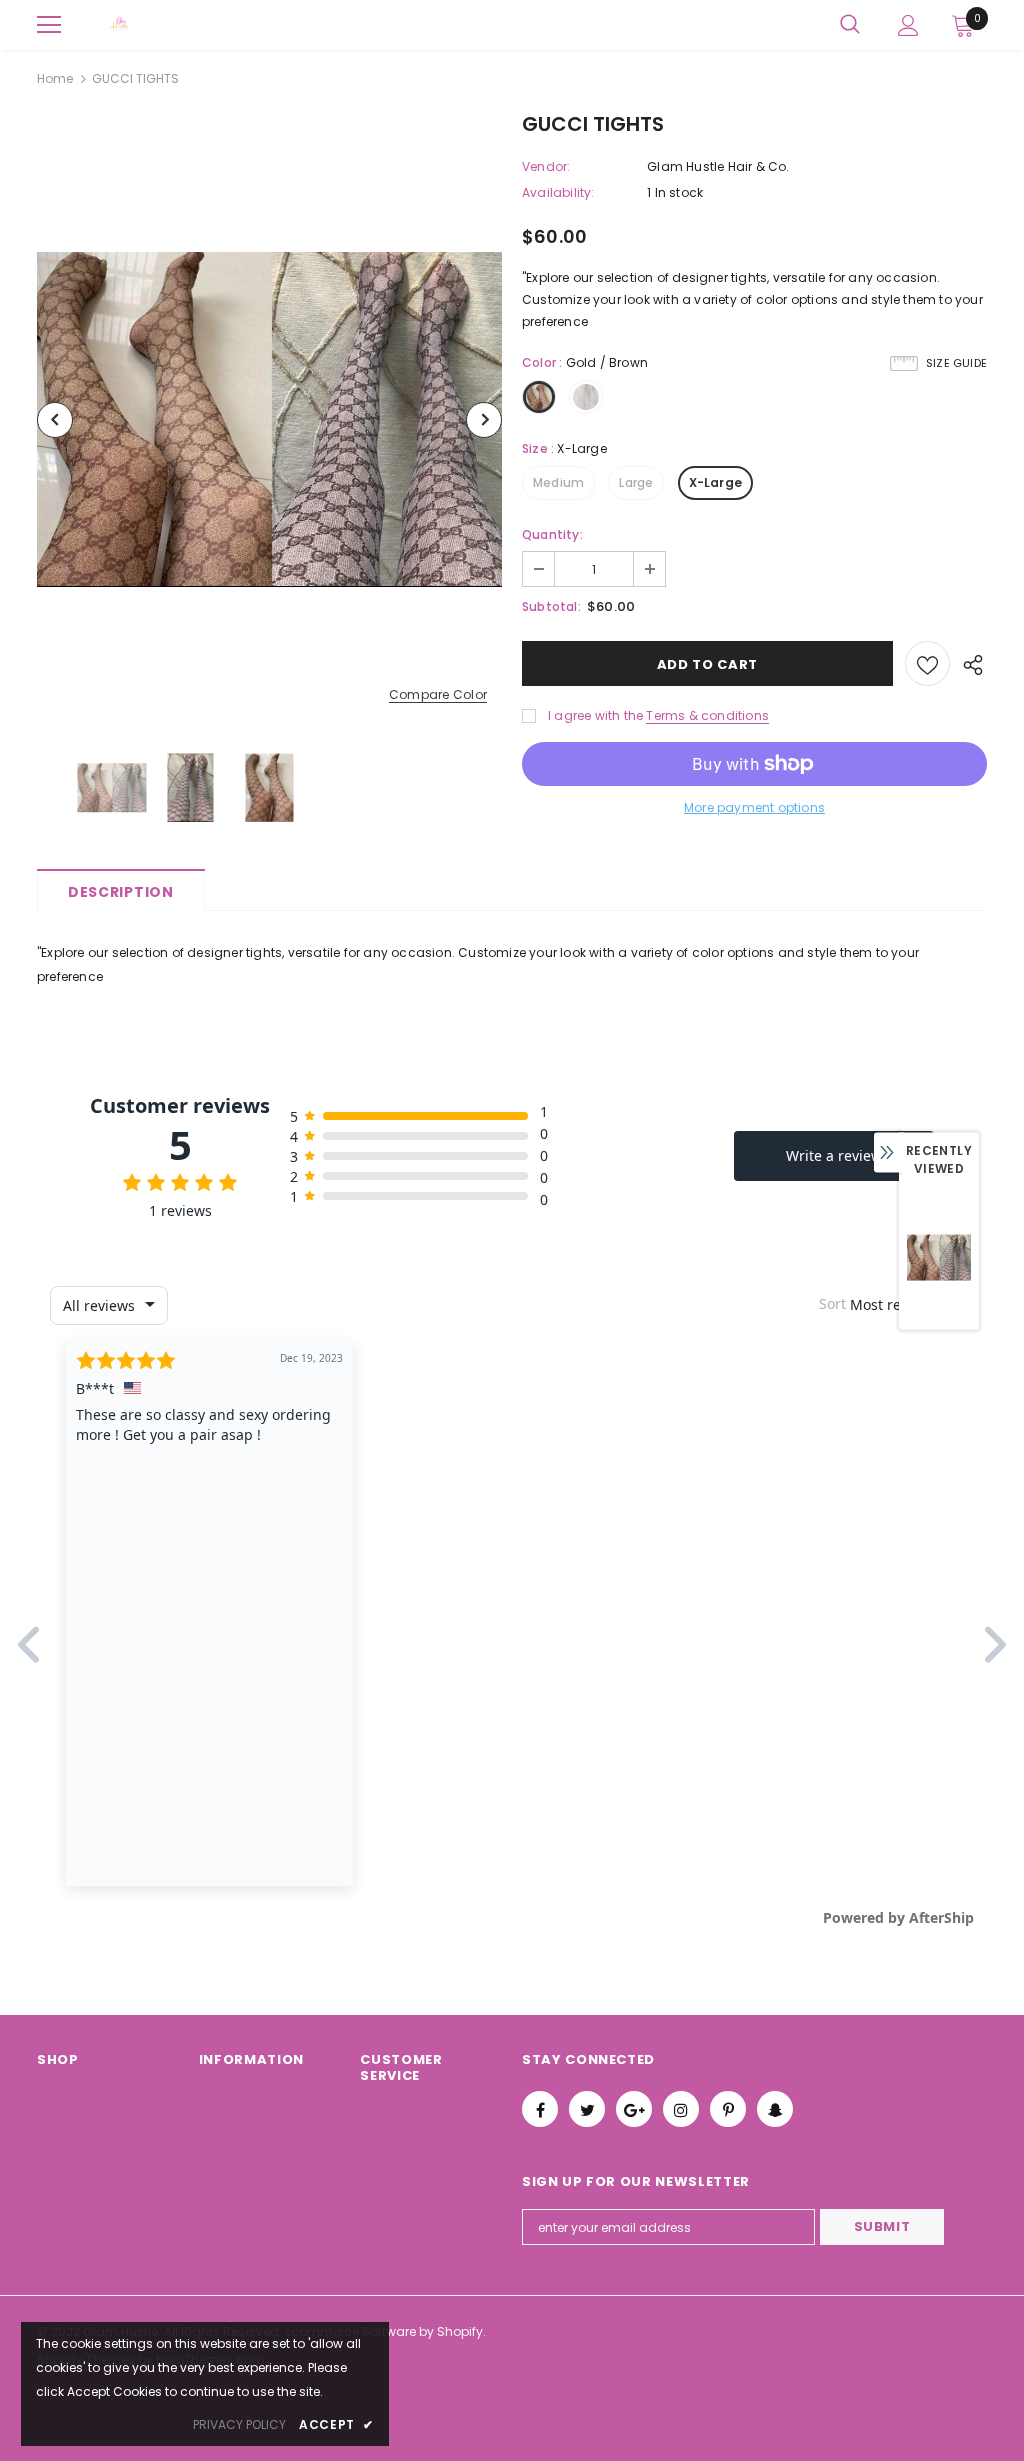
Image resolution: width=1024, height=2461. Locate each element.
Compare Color (438, 695)
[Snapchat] (775, 2109)
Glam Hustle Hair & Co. (718, 166)
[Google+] (634, 2109)
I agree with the (595, 715)
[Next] (484, 420)
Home (55, 78)
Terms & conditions (707, 715)
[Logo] (120, 25)
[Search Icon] (850, 25)
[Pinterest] (728, 2109)
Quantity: (552, 534)
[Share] (968, 664)
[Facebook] (540, 2109)
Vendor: (546, 166)
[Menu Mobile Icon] (49, 25)
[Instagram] (681, 2109)
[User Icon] (908, 25)
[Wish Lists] (927, 663)
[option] (269, 419)
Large (636, 482)
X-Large (715, 482)
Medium (558, 482)
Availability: (558, 192)
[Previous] (55, 420)
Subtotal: (551, 606)
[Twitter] (587, 2109)
